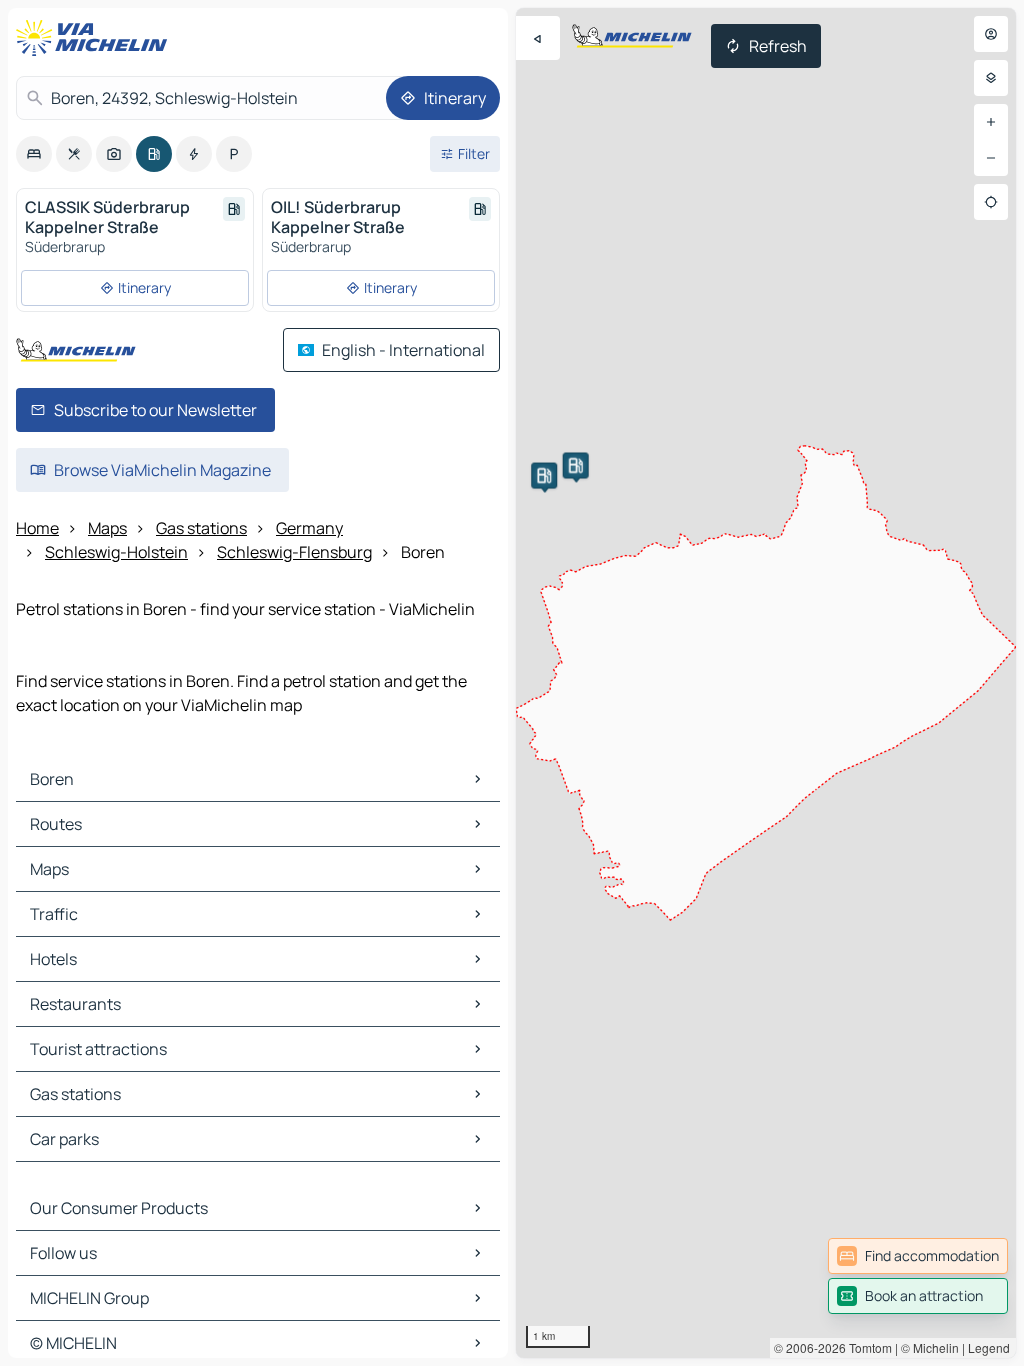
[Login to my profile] (991, 34)
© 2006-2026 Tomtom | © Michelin (866, 1347)
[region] (766, 683)
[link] (918, 1256)
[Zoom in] (991, 122)
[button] (544, 476)
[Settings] (991, 78)
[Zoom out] (991, 158)
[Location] (991, 202)
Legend (989, 1347)
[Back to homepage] (96, 38)
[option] (34, 154)
